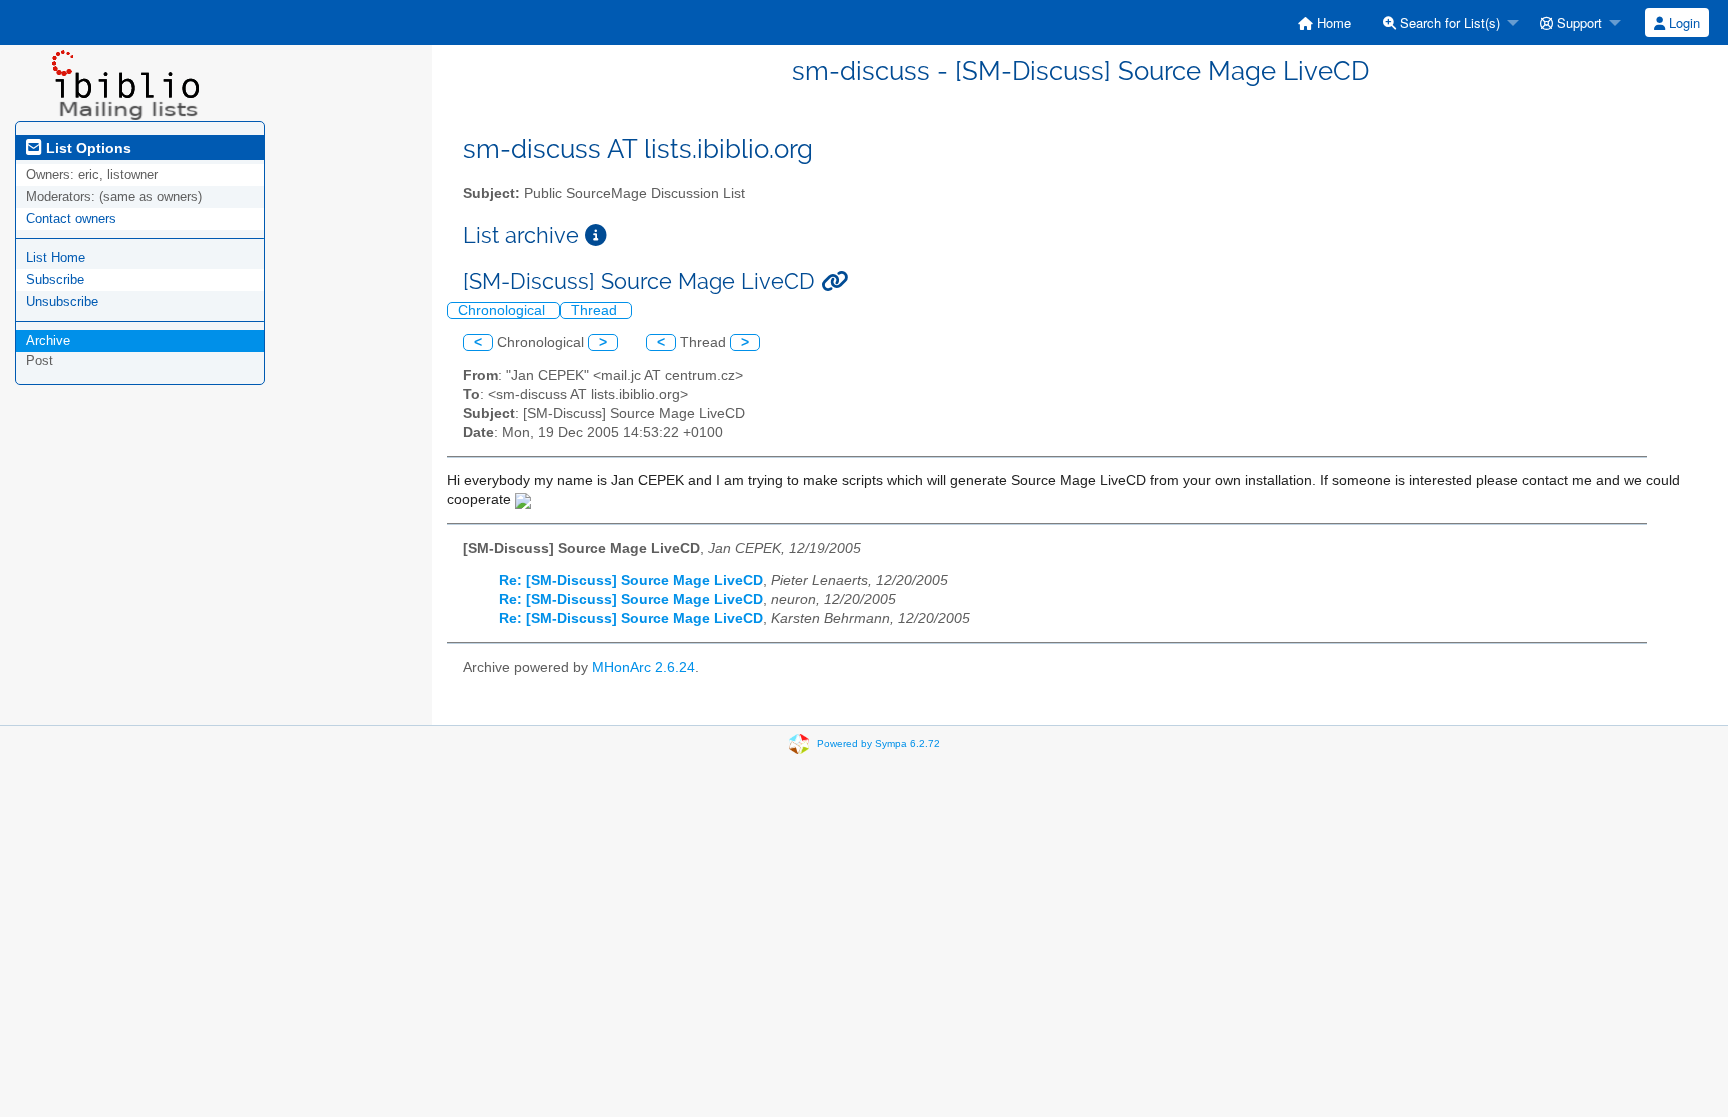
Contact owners (71, 218)
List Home (55, 257)
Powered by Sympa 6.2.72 (878, 742)
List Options (86, 148)
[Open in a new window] (596, 235)
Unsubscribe (62, 301)
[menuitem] (1324, 22)
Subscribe (55, 279)
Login (1682, 22)
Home (1332, 22)
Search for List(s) (1448, 22)
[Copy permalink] (834, 281)
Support (1577, 22)
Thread (596, 310)
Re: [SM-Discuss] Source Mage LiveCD (631, 580)
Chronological (503, 310)
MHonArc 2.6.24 (643, 667)
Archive (48, 340)
